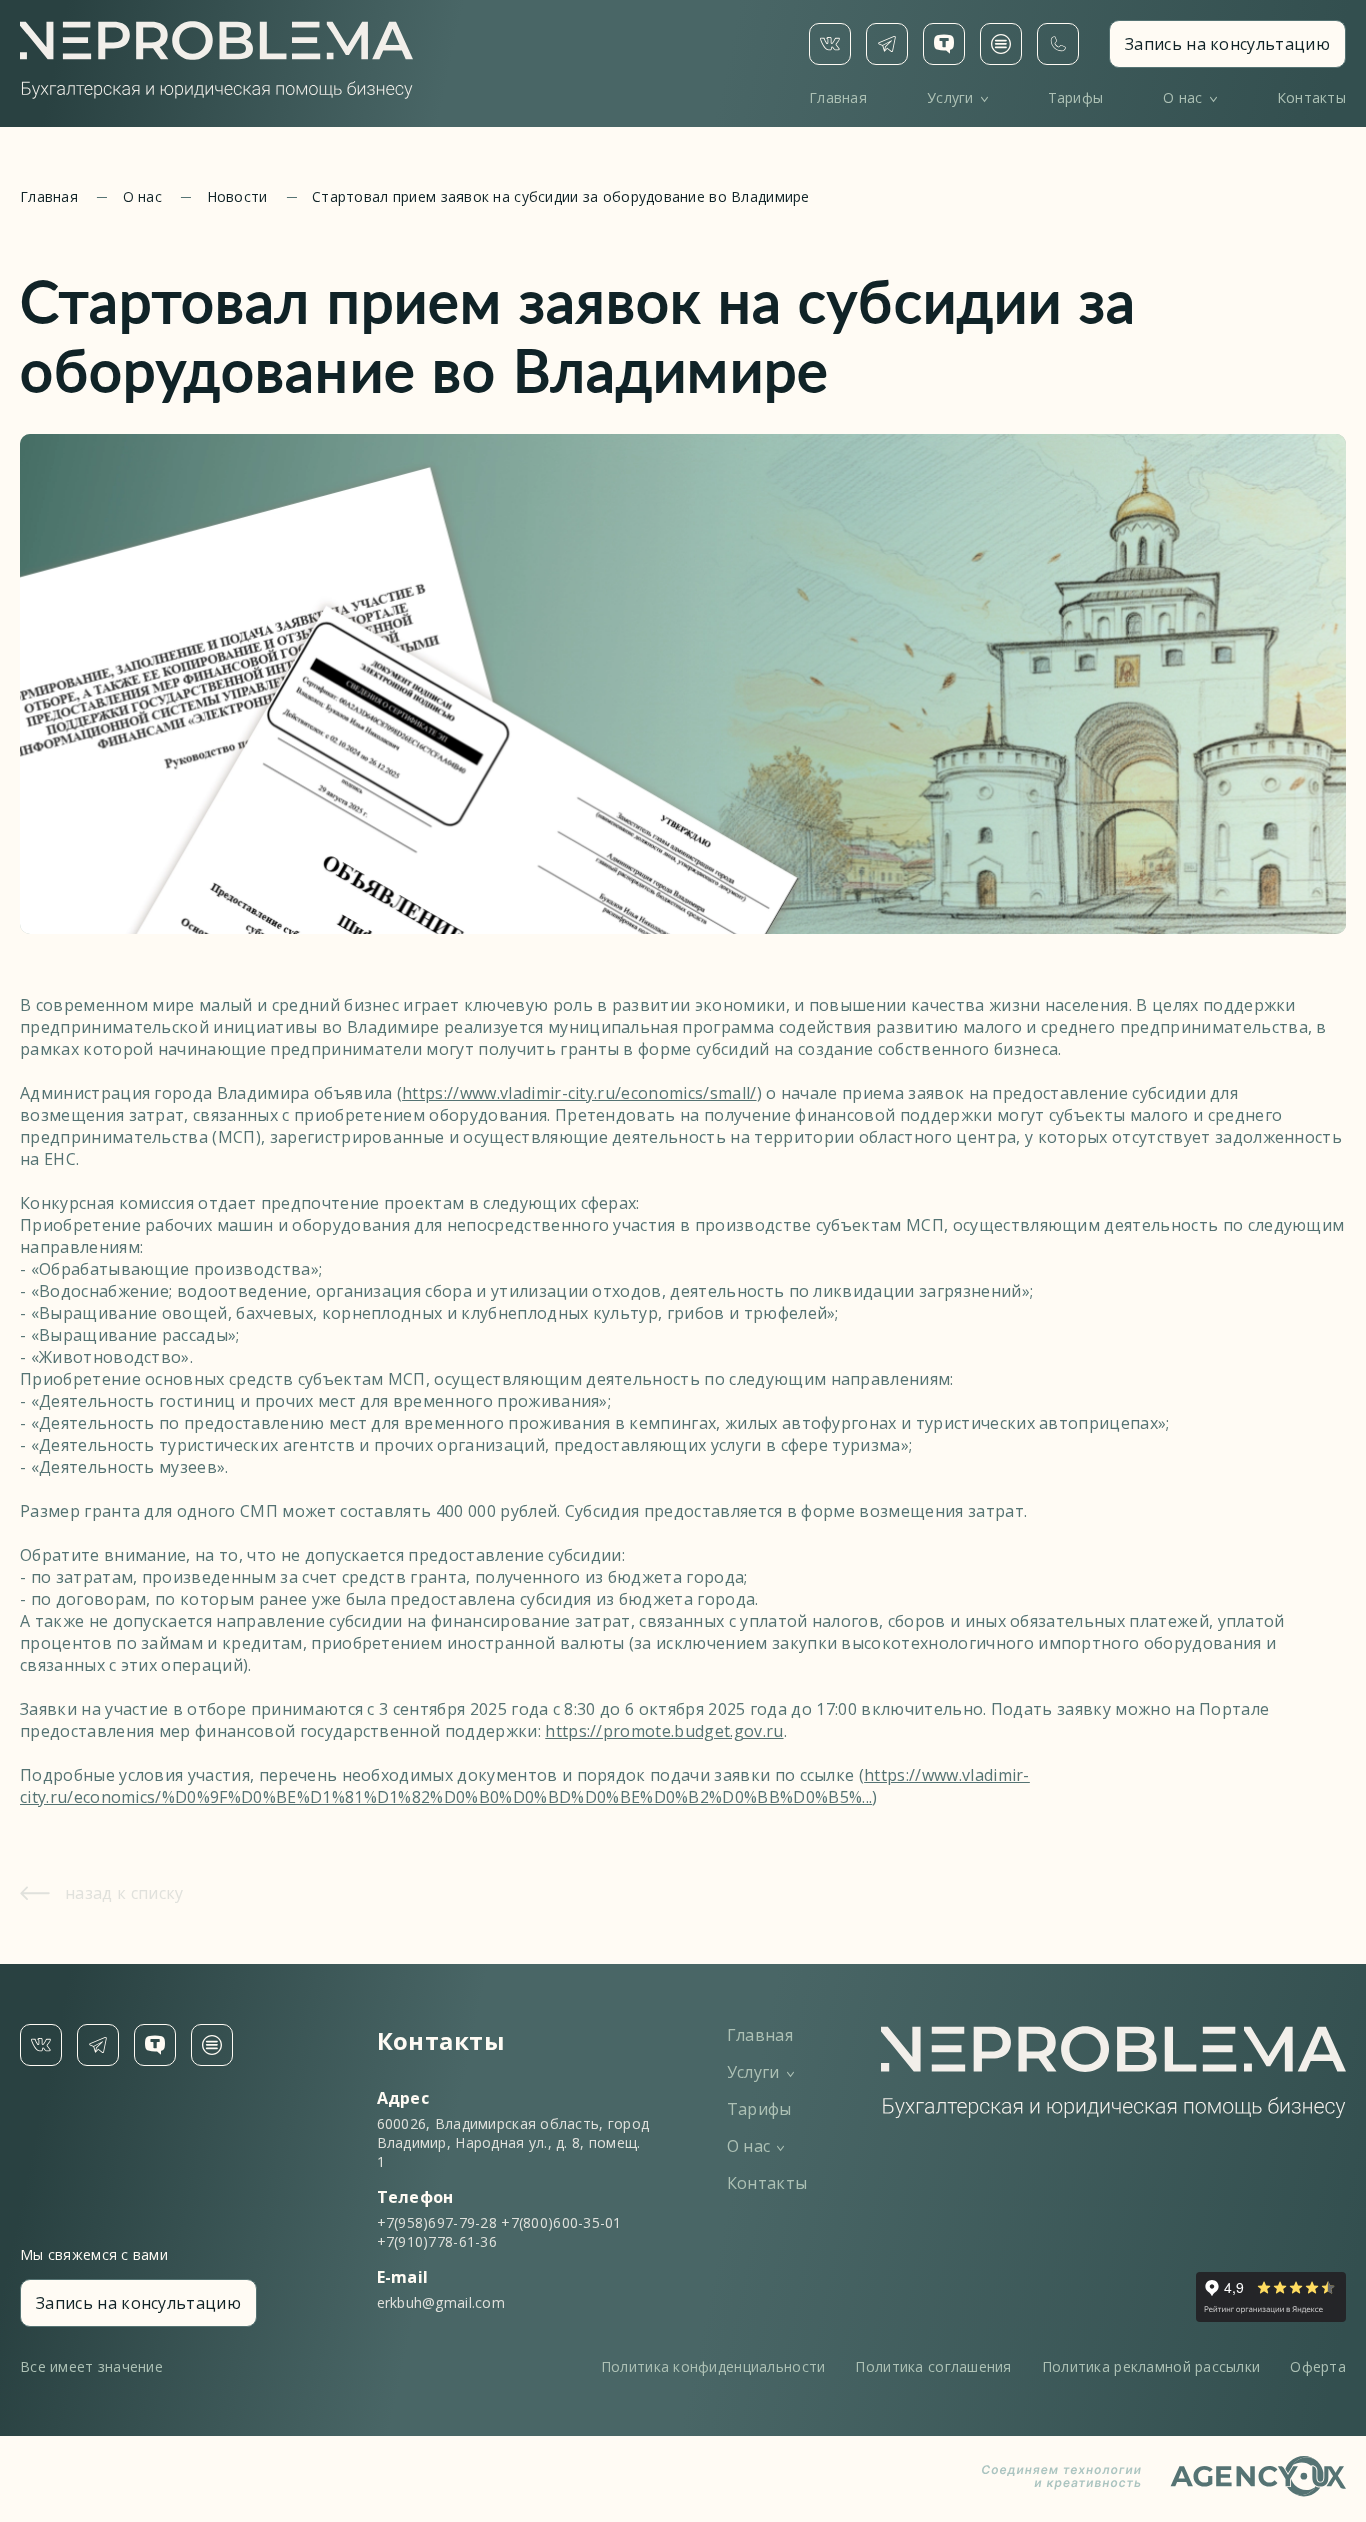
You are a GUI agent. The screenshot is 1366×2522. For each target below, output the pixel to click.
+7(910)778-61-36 (437, 2241)
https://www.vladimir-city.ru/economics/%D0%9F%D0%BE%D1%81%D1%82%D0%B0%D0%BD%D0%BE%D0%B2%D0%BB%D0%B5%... (525, 1786)
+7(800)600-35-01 (561, 2222)
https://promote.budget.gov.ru (664, 1731)
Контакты (1311, 97)
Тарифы (1076, 97)
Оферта (1318, 2366)
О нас (1182, 97)
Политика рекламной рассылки (1151, 2366)
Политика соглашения (933, 2366)
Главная (838, 97)
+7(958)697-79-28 (437, 2222)
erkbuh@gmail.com (441, 2302)
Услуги (950, 97)
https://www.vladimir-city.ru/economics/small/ (579, 1093)
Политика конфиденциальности (713, 2366)
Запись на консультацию (1227, 44)
